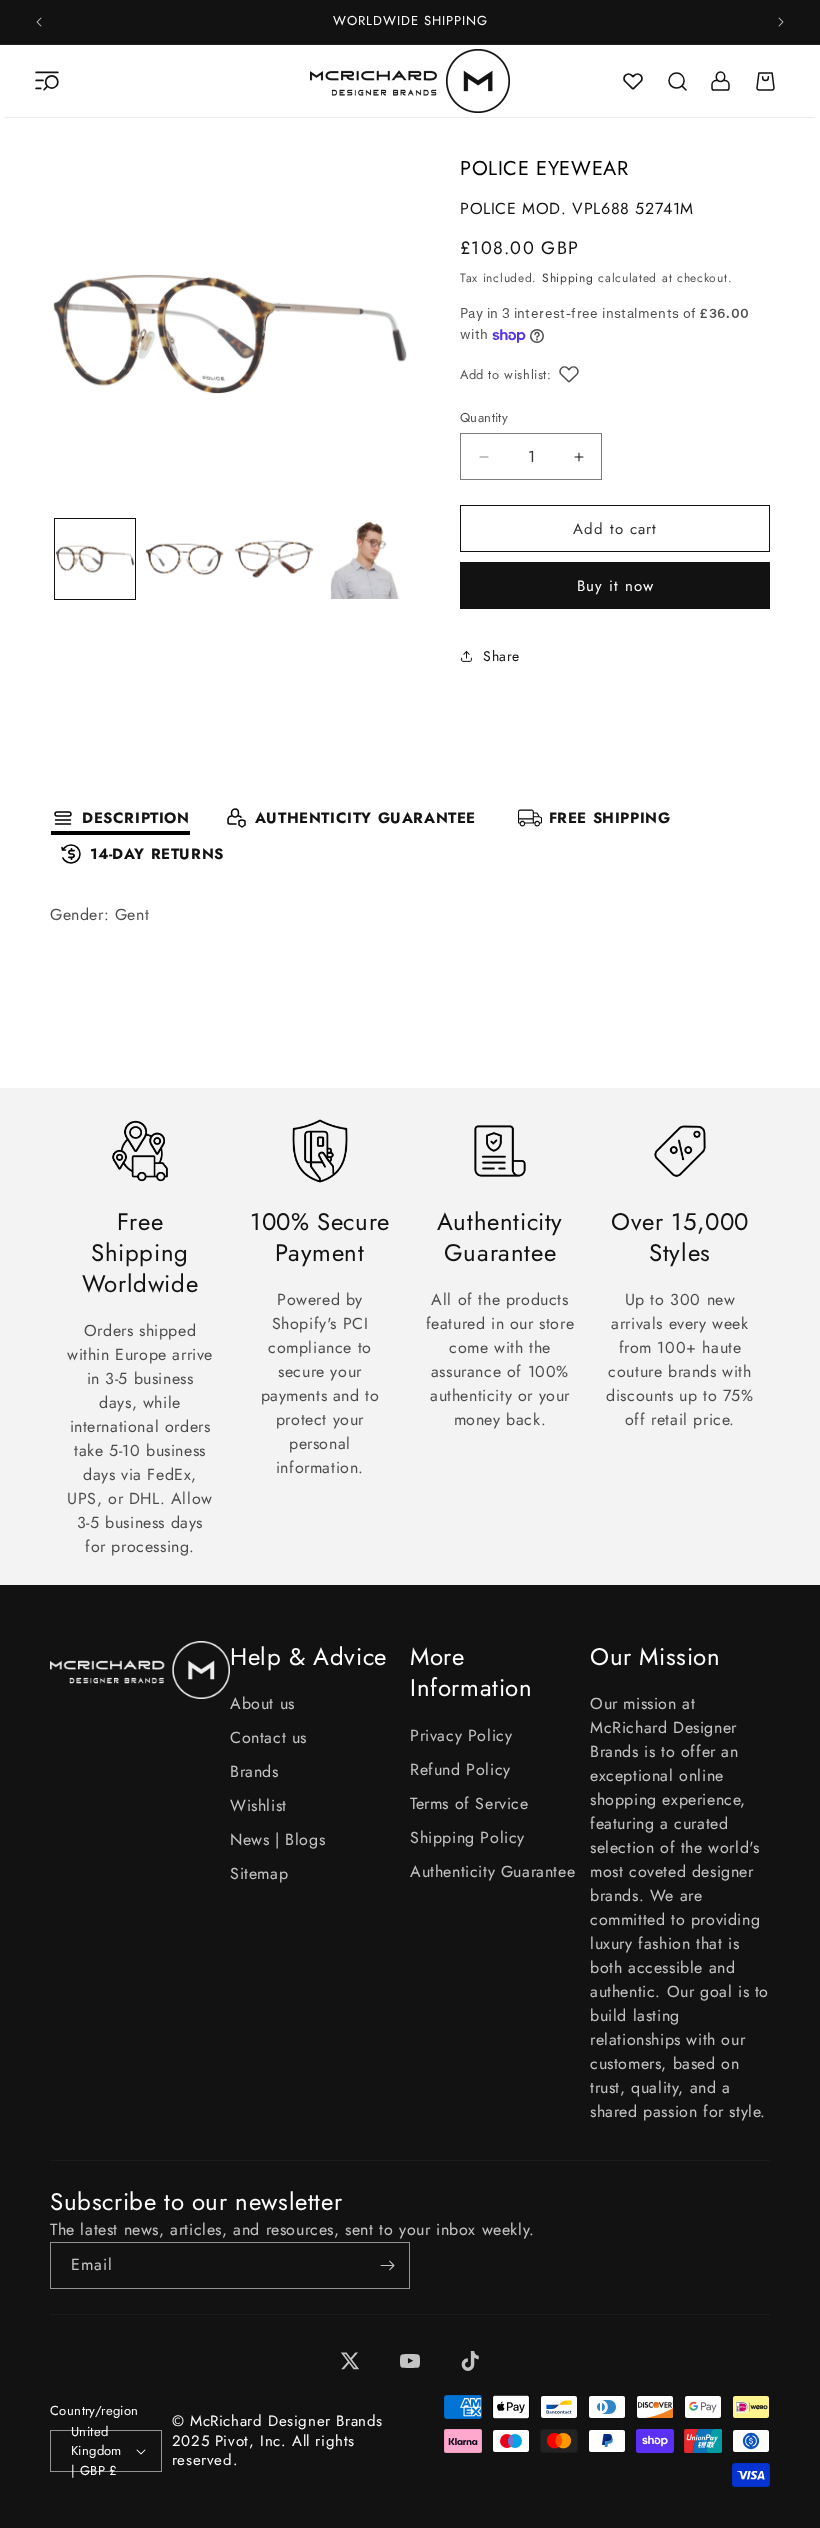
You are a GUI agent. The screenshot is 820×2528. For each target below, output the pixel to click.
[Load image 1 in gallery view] (95, 559)
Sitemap (259, 1873)
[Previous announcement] (39, 22)
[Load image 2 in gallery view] (185, 559)
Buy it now (615, 586)
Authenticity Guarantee (492, 1871)
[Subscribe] (387, 2265)
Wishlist (258, 1805)
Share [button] (501, 656)
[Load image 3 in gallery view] (274, 559)
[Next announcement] (781, 22)
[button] (47, 81)
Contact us (268, 1737)
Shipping (568, 278)
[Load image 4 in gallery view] (364, 559)
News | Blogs (277, 1839)
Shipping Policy (467, 1837)
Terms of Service (469, 1803)
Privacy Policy (461, 1735)
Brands (254, 1771)
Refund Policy (460, 1769)
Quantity (484, 417)
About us (262, 1703)
